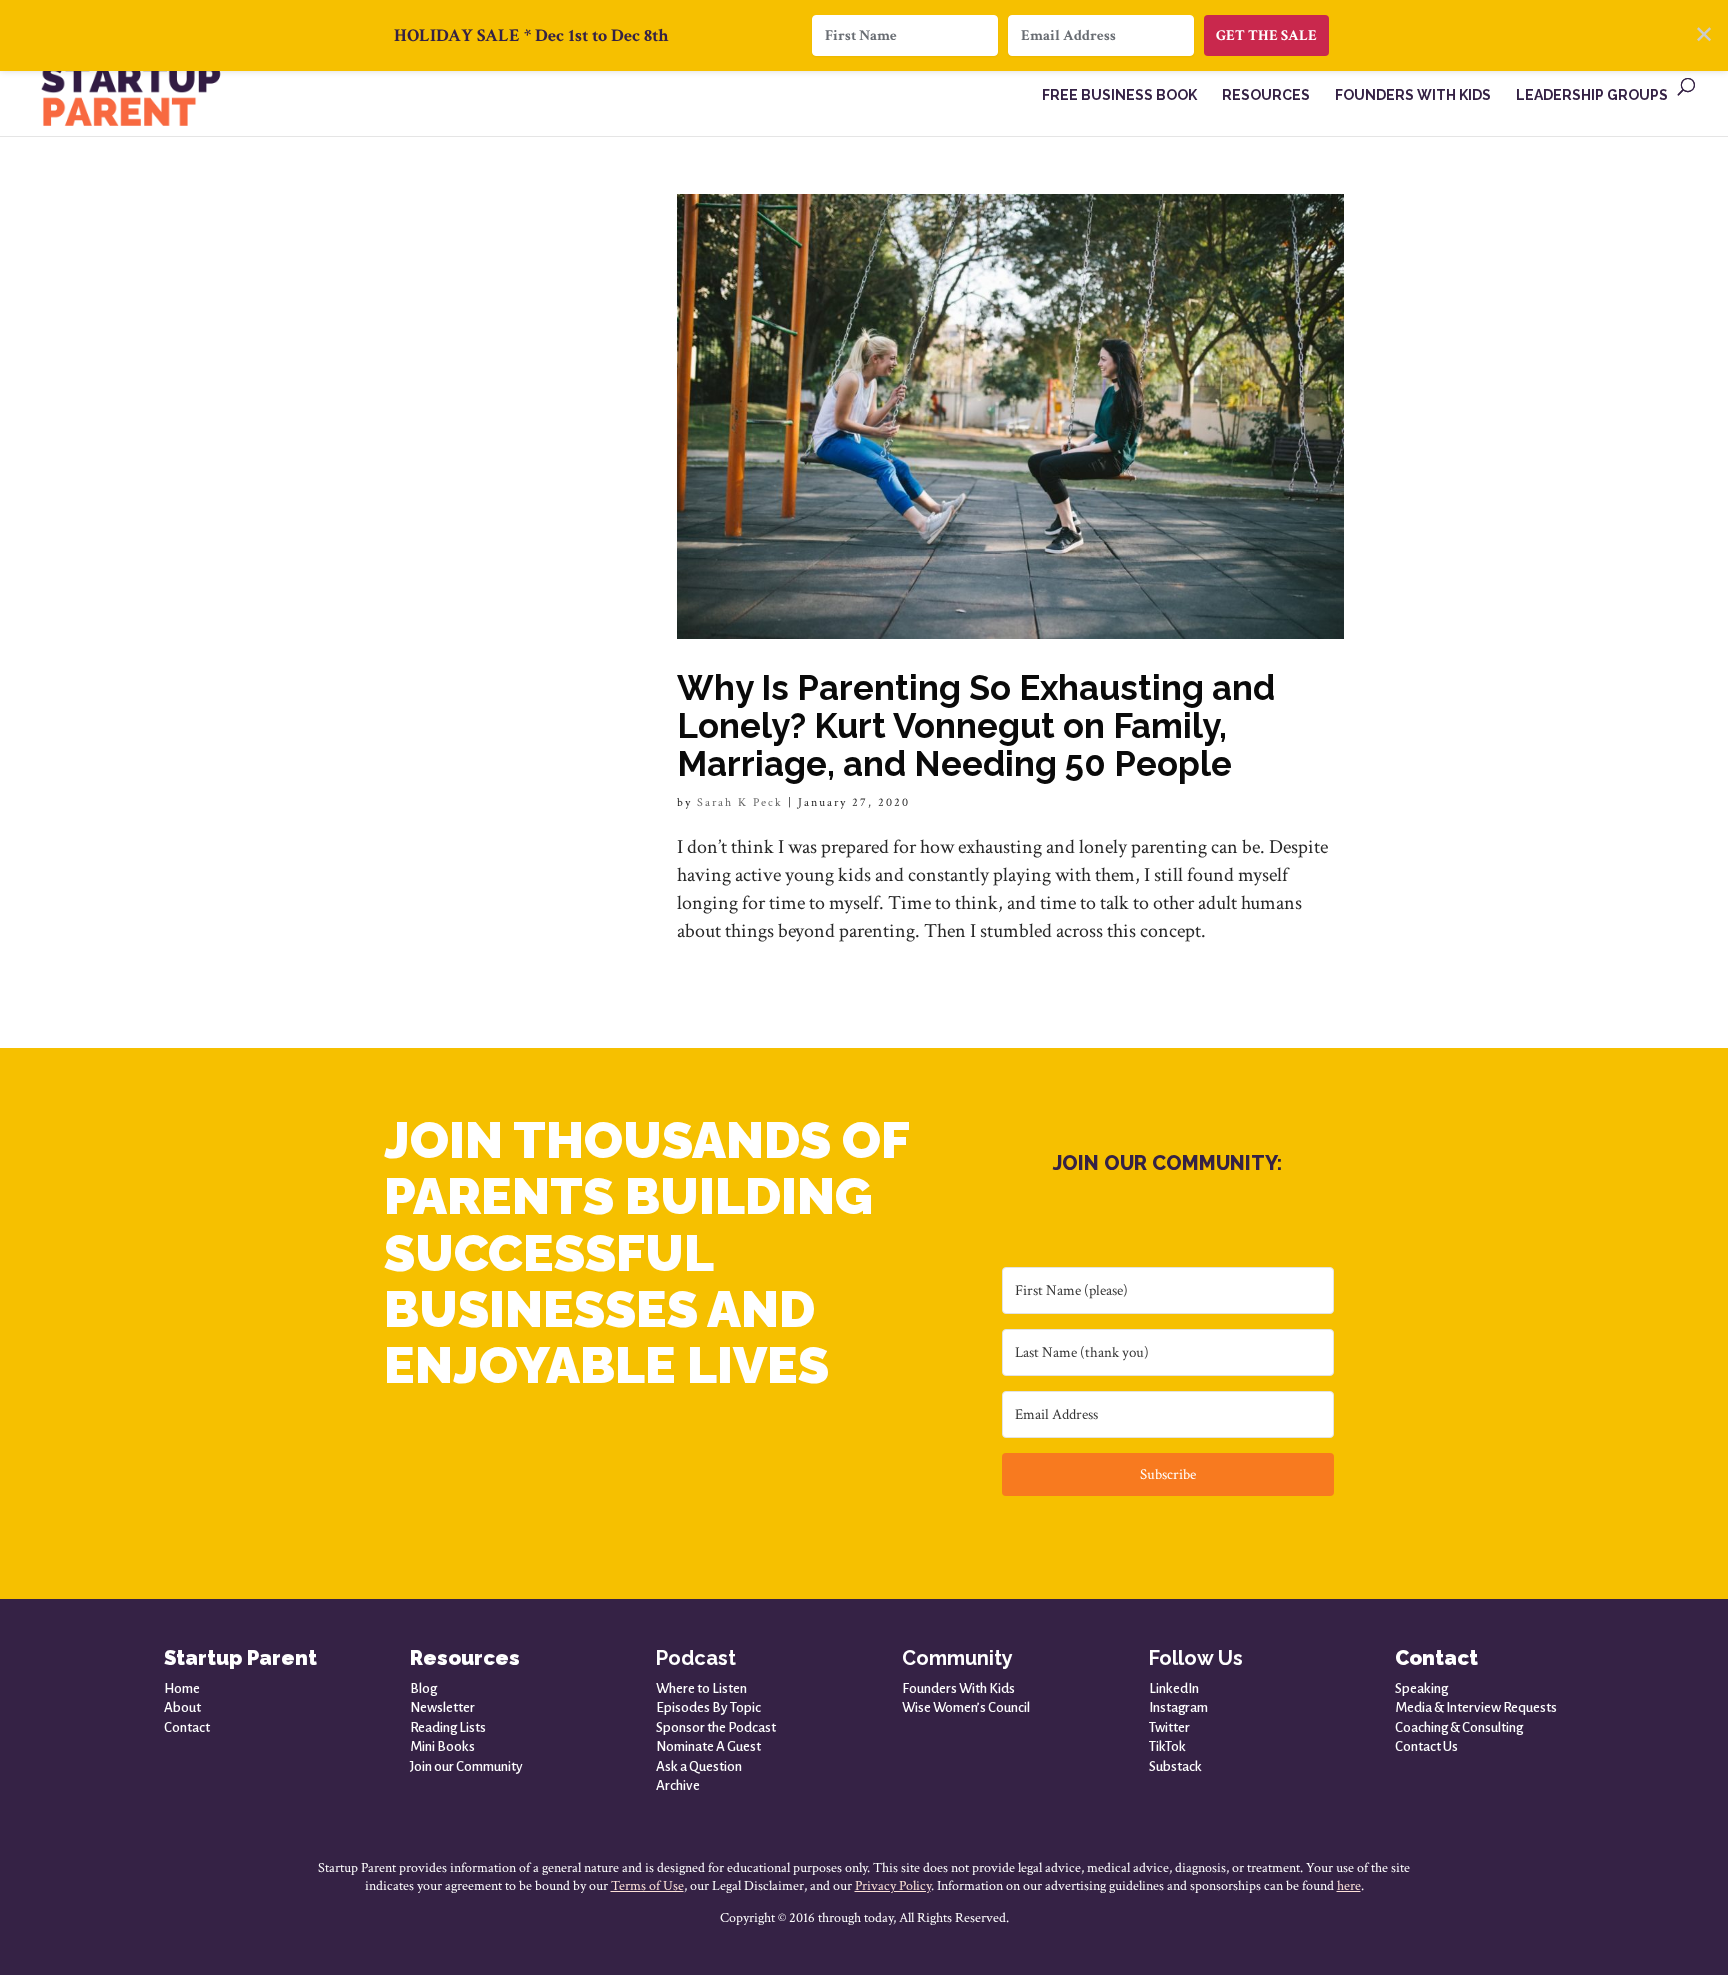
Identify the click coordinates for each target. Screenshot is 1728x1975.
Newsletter (442, 1707)
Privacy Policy (893, 1886)
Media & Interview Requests (1476, 1707)
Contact (187, 1727)
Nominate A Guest (708, 1746)
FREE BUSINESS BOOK (1119, 95)
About (182, 1707)
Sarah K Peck (740, 802)
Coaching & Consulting (1459, 1727)
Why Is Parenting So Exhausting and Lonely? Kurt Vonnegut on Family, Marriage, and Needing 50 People (976, 725)
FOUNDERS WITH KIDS (1413, 95)
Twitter (1169, 1727)
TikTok (1167, 1746)
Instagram (1178, 1707)
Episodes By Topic (708, 1707)
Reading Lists (448, 1727)
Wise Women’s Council (966, 1707)
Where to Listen (701, 1688)
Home (182, 1688)
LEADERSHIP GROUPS (1592, 95)
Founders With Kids (958, 1688)
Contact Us (1426, 1746)
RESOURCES (1266, 95)
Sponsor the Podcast (716, 1727)
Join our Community (466, 1766)
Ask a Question (699, 1766)
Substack (1175, 1766)
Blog (423, 1688)
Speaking (1421, 1688)
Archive (678, 1785)
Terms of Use (647, 1886)
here (1349, 1886)
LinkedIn (1174, 1688)
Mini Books (442, 1746)
